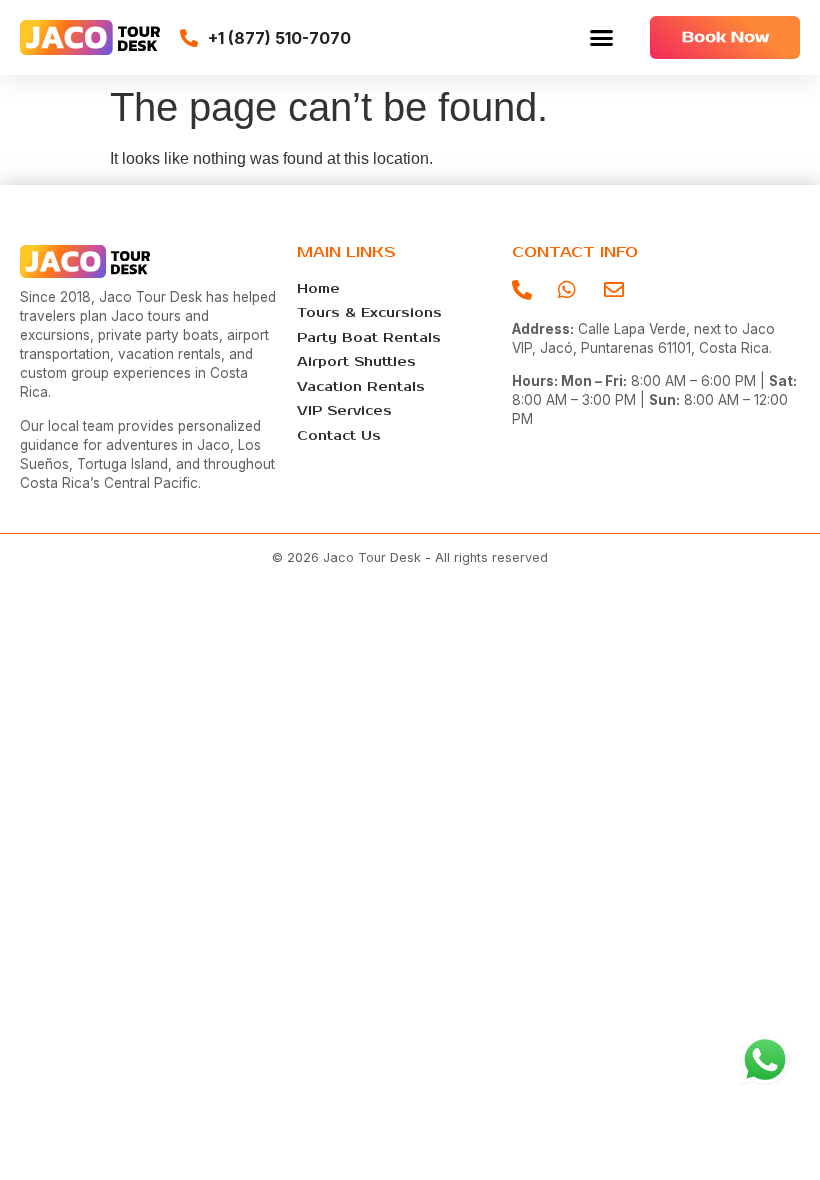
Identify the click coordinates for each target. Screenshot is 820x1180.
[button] (602, 38)
